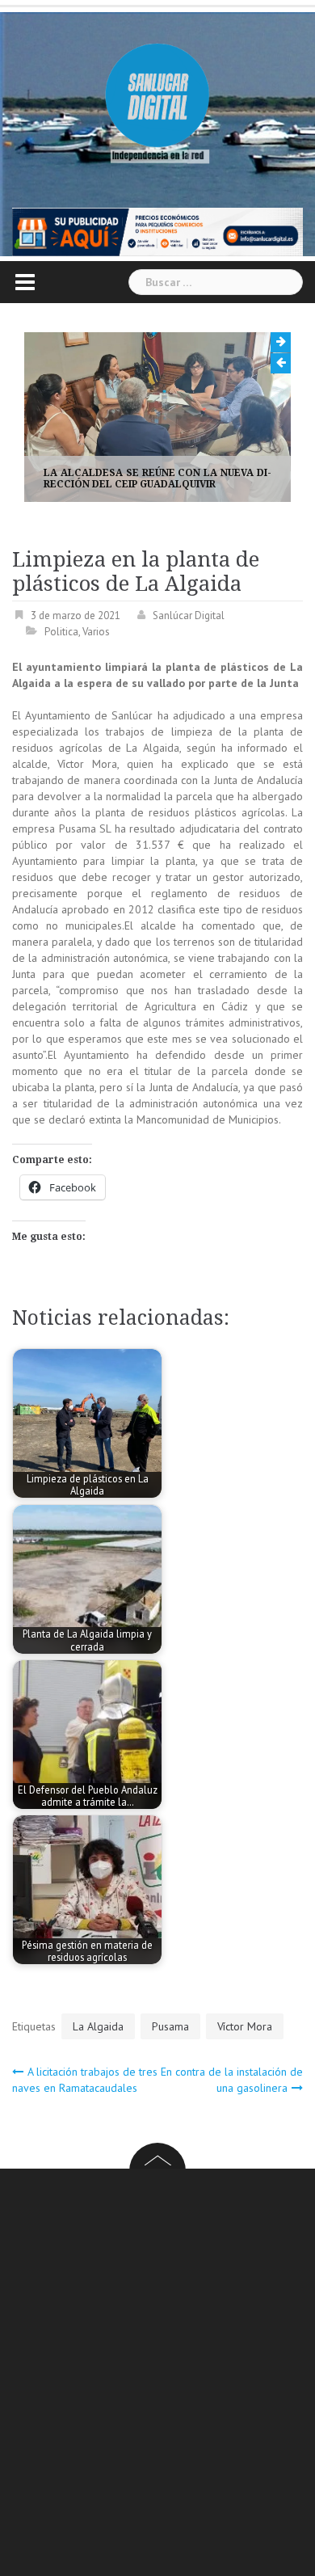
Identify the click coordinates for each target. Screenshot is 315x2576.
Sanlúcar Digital (189, 616)
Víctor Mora (245, 2026)
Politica (61, 632)
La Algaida (98, 2026)
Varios (96, 632)
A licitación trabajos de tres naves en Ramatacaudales (85, 2080)
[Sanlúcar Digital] (157, 97)
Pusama (170, 2026)
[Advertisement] (157, 2375)
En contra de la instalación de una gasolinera (232, 2080)
